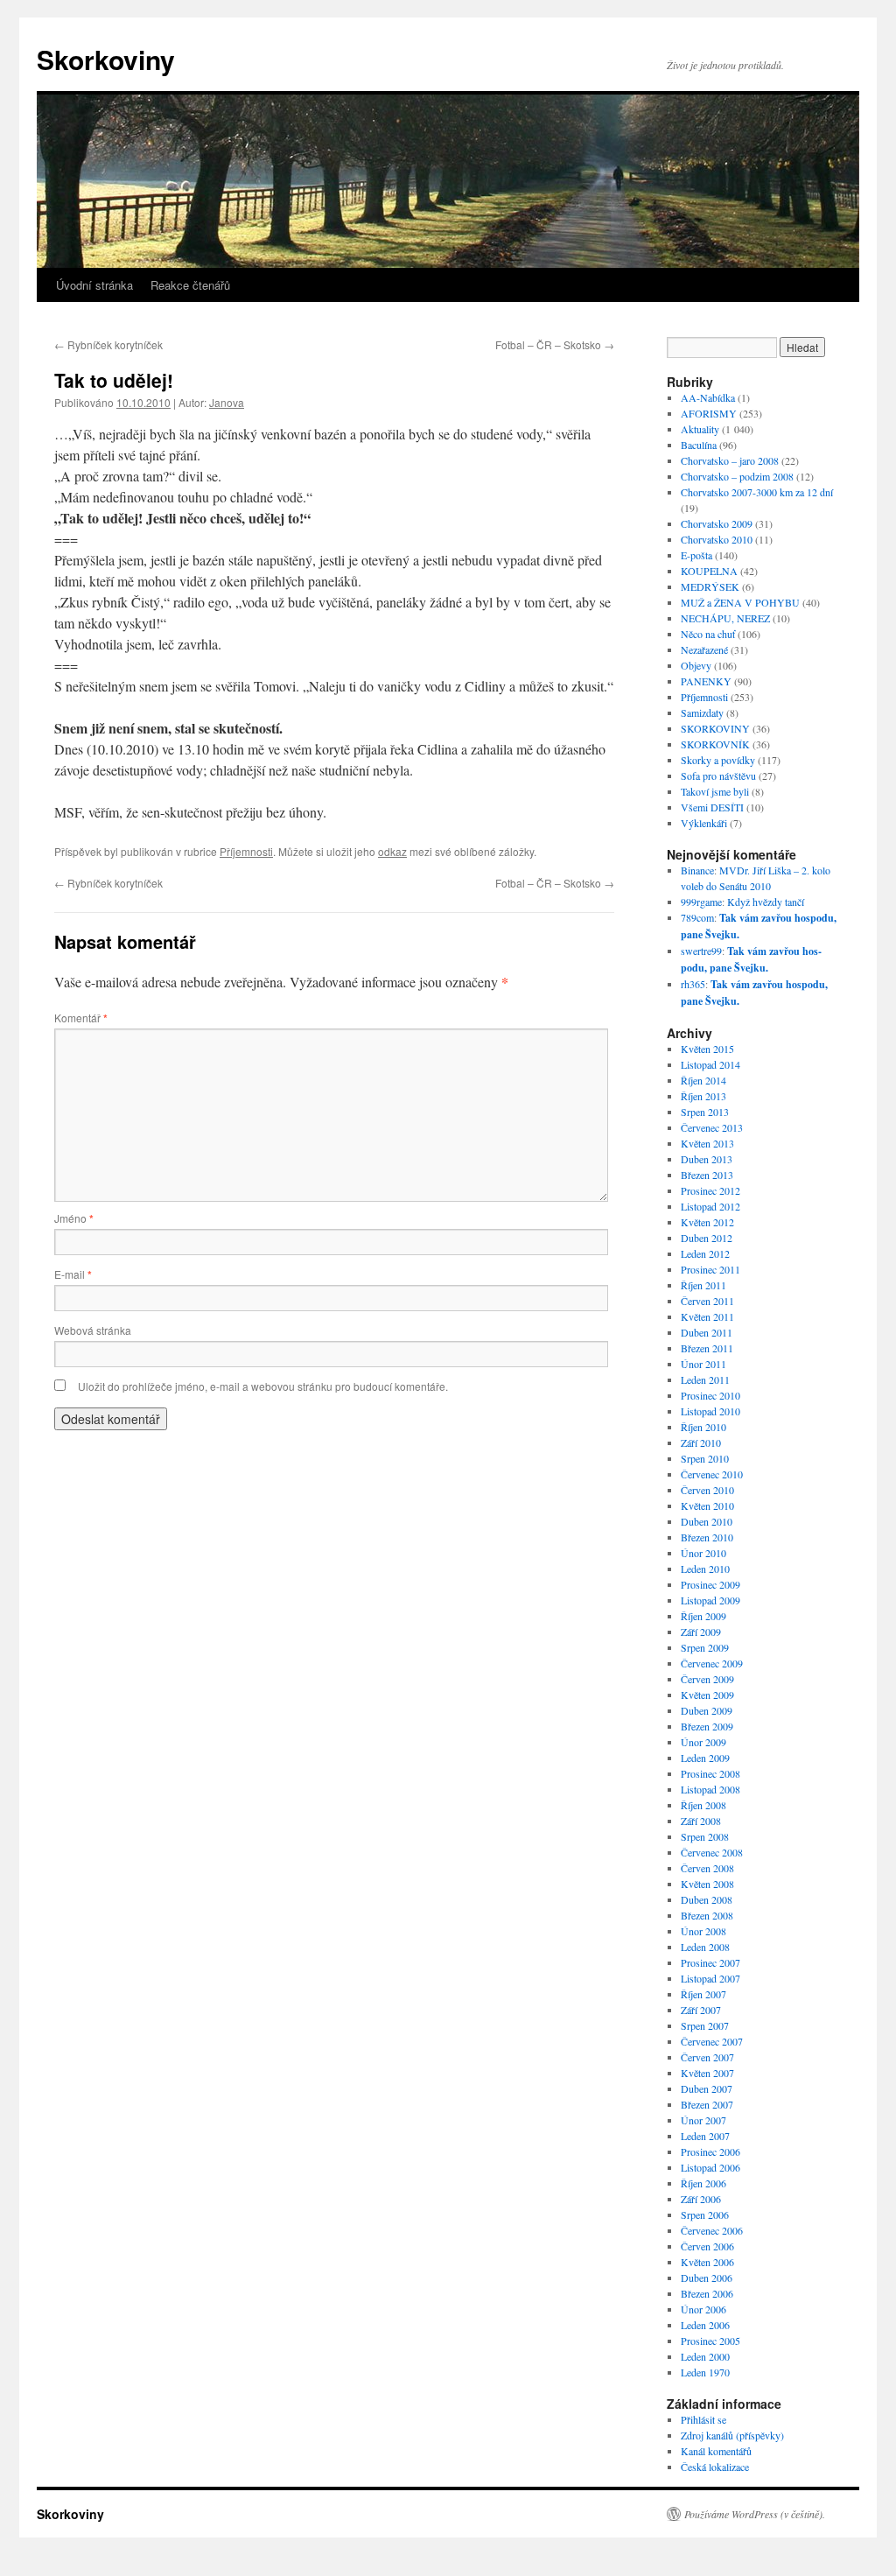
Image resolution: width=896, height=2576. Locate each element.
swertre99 (701, 951)
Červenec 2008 (712, 1852)
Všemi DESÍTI (712, 807)
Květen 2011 (707, 1316)
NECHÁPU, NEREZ (725, 618)
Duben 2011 (707, 1332)
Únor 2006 (703, 2309)
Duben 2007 (707, 2088)
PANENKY (706, 681)
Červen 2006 (707, 2246)
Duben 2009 (707, 1710)
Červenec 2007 (712, 2041)
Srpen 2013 (705, 1112)
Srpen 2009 (705, 1647)
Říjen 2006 (703, 2183)
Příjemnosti (246, 851)
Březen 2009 (707, 1726)
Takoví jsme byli (715, 791)
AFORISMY (709, 413)
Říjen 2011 (703, 1285)
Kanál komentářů (716, 2451)
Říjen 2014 (703, 1080)
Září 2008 (701, 1821)
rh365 (693, 984)
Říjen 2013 (703, 1096)
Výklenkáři (704, 823)
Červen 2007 (707, 2057)
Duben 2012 (707, 1238)
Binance (697, 870)
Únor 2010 (703, 1553)
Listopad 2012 (710, 1206)
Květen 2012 (707, 1222)
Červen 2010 (707, 1490)
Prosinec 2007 (710, 1962)
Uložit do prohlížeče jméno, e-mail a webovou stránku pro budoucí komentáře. (263, 1386)
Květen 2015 (707, 1049)
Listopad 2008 (710, 1789)
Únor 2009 (703, 1742)
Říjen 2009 (703, 1616)
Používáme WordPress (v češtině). (755, 2514)
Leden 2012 (705, 1253)
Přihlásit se (703, 2419)
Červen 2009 (707, 1679)
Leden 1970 (705, 2372)
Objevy (696, 665)
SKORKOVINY (715, 728)
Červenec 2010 (712, 1474)
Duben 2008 (707, 1899)
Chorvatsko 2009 (717, 523)
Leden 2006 (705, 2325)
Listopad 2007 (710, 1978)
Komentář (81, 1018)
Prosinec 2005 (710, 2341)
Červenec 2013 (712, 1127)
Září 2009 (701, 1632)
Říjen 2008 (703, 1805)
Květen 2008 (707, 1884)
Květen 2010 (707, 1506)
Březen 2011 (707, 1348)
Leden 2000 (705, 2356)
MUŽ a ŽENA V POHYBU (740, 602)
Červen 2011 (707, 1301)
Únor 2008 (703, 1931)
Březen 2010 (707, 1537)
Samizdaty (702, 712)
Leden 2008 (705, 1947)
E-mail (73, 1274)
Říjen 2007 (703, 1994)
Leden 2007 (705, 2136)
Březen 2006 (707, 2293)
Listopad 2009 (710, 1600)
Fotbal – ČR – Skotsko (555, 344)
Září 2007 (701, 2010)
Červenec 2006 (712, 2230)
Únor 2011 (703, 1364)
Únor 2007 (703, 2120)
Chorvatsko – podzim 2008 (737, 476)
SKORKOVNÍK (715, 744)
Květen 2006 (707, 2262)
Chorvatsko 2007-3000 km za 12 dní (757, 492)
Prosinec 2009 (710, 1584)
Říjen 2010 (703, 1427)
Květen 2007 (707, 2073)
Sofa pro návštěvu (718, 776)
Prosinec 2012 (710, 1190)
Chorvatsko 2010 (717, 539)
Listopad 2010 (710, 1411)
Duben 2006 (707, 2278)
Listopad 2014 (710, 1064)
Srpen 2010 (705, 1458)
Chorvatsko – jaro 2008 (730, 460)
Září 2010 (701, 1442)
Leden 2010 (705, 1569)
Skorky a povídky (718, 760)
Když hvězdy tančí (766, 902)
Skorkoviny (106, 59)
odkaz (392, 851)
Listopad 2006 (710, 2167)
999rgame (701, 902)
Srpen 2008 (705, 1836)
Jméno (74, 1218)
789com (697, 917)
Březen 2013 (707, 1175)
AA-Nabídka (708, 397)
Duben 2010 (707, 1521)
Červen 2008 (707, 1868)
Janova (227, 402)
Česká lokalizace (715, 2467)
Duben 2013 (707, 1159)
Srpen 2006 (705, 2215)
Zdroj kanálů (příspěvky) (732, 2435)
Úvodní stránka (94, 285)
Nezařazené (704, 649)
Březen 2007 (707, 2104)
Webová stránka (93, 1330)
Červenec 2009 (712, 1663)
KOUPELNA (709, 571)
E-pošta (696, 555)
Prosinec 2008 (710, 1773)
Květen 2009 (707, 1695)
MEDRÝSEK (710, 586)
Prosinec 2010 (710, 1395)
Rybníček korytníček (108, 344)
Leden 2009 (705, 1758)
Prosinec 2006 (710, 2151)
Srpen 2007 (705, 2025)
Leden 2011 (705, 1379)
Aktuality (700, 429)
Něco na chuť (708, 634)
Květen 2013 (707, 1143)
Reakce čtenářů (190, 285)
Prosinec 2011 (710, 1269)
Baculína (699, 445)
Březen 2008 (707, 1915)
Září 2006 (701, 2199)
